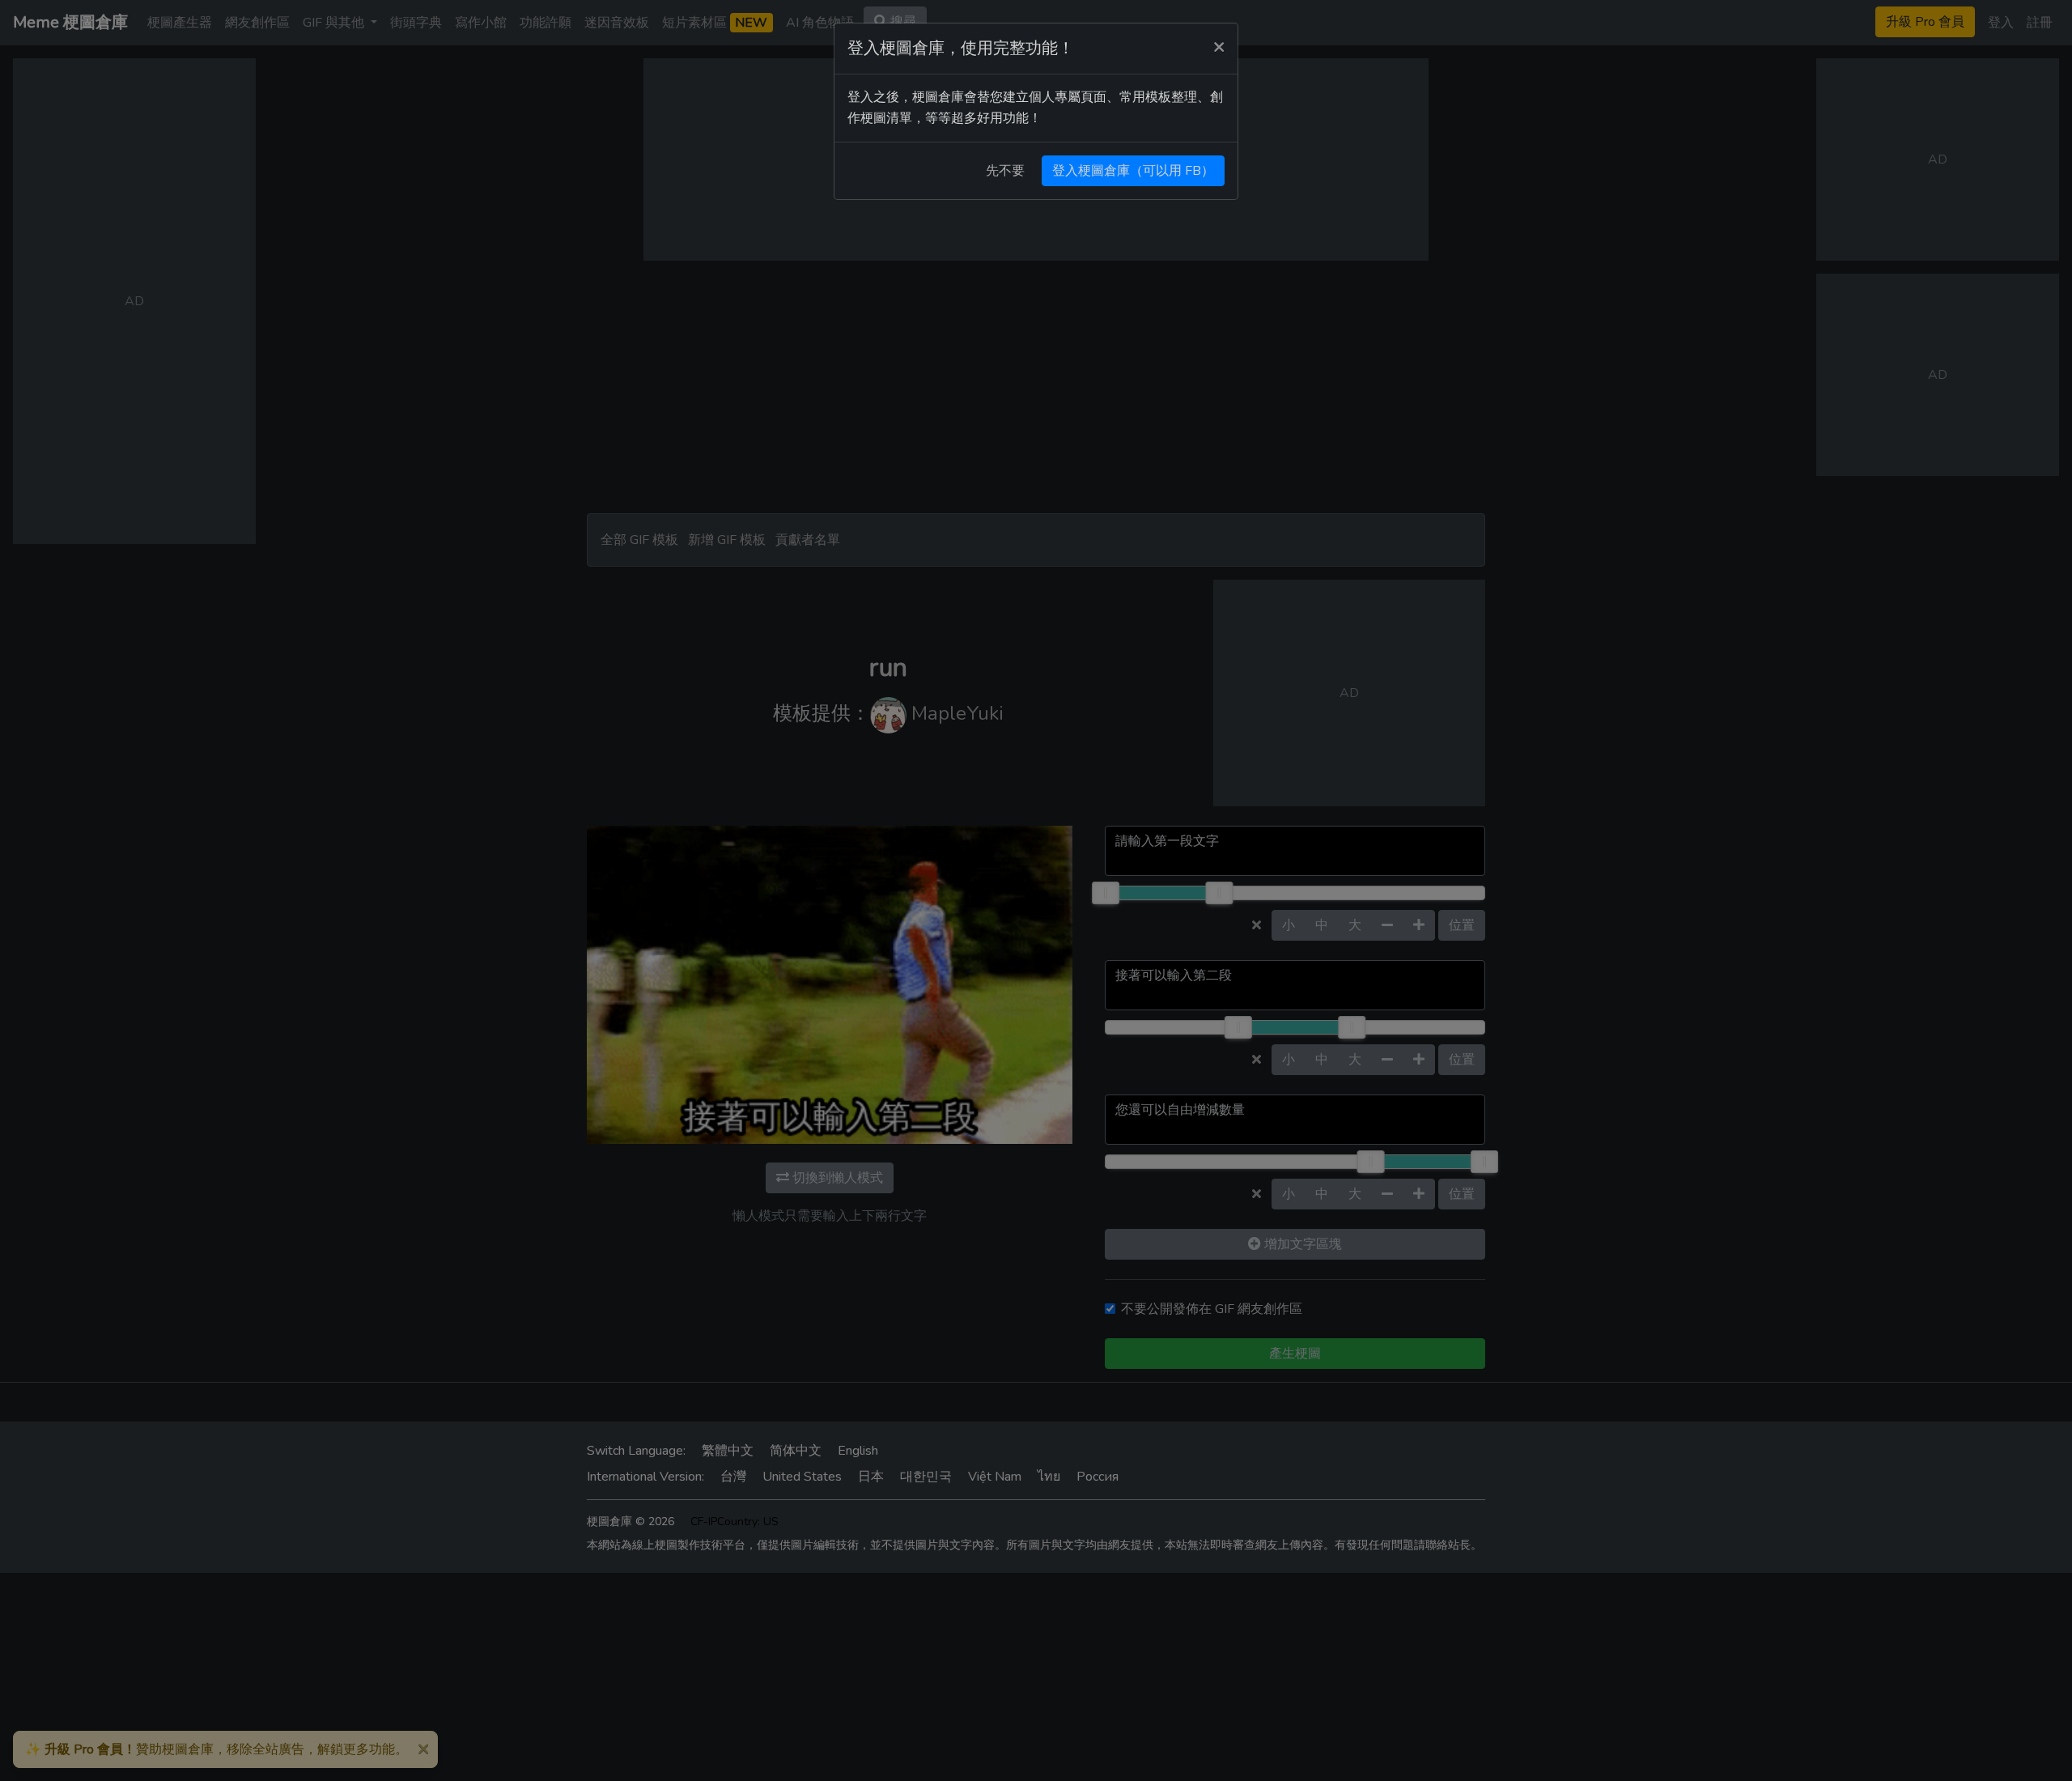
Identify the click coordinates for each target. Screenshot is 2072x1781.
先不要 (1005, 171)
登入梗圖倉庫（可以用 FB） (1133, 171)
